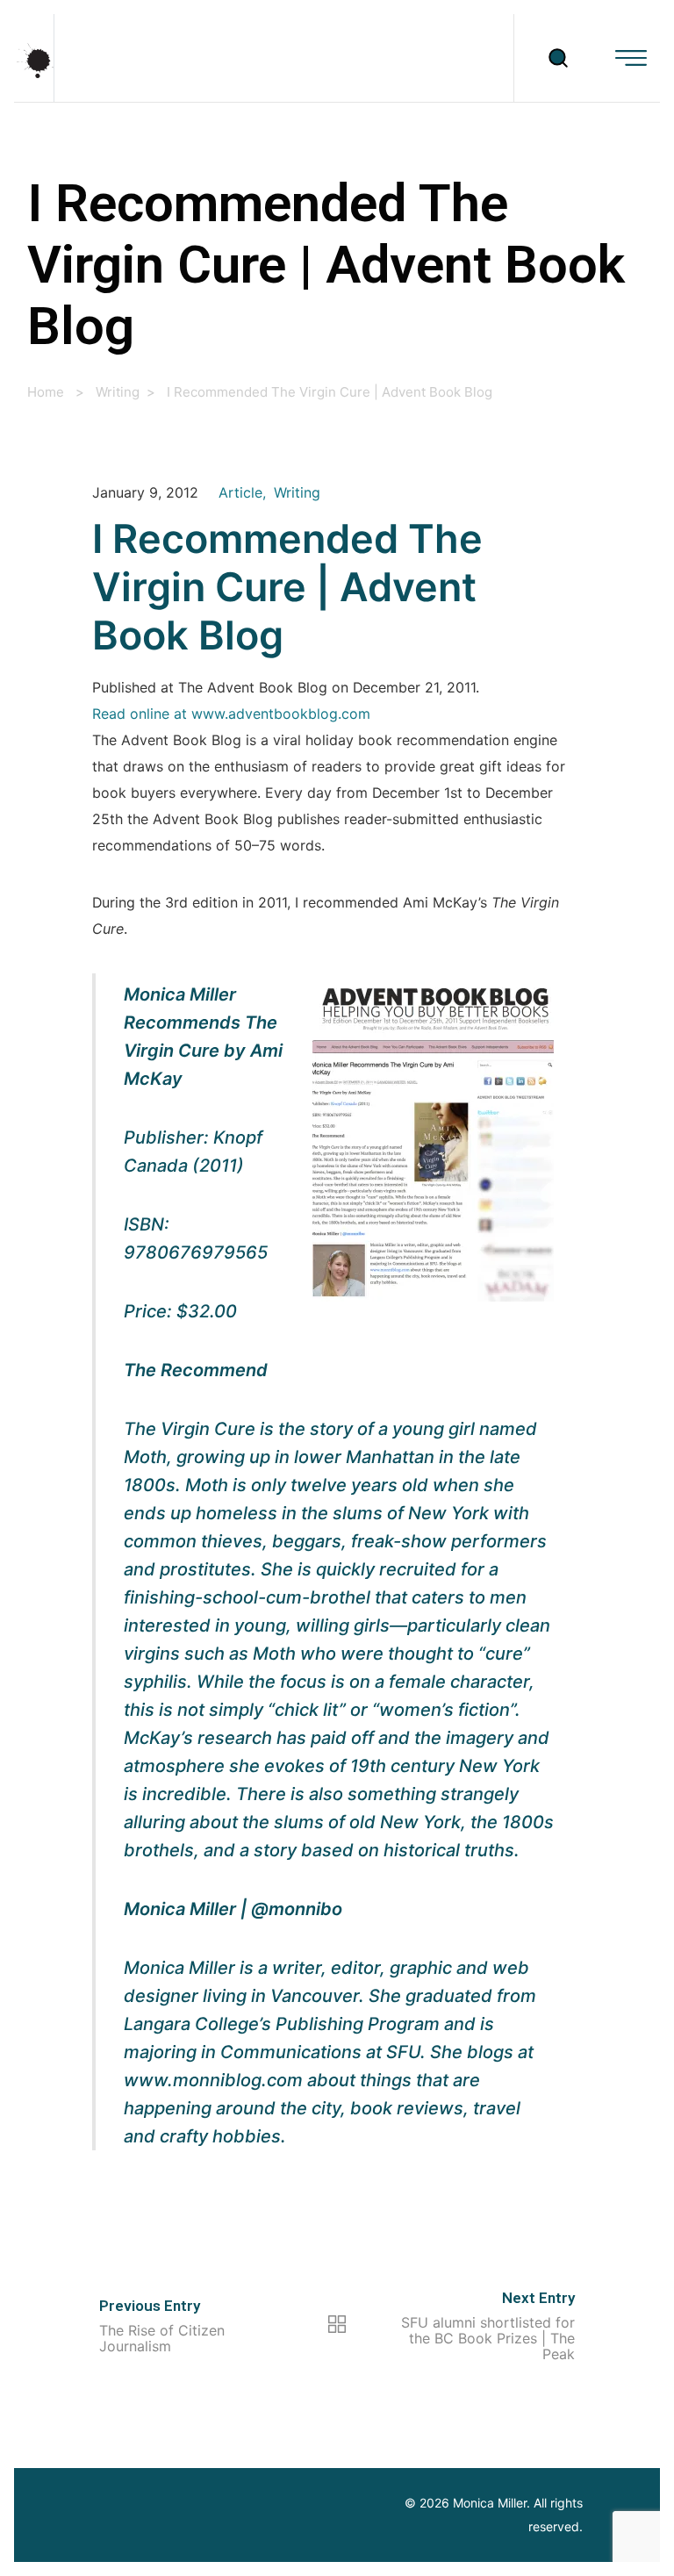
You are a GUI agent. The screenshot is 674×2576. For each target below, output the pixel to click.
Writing (118, 392)
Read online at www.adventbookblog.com (231, 714)
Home (46, 392)
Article (240, 493)
